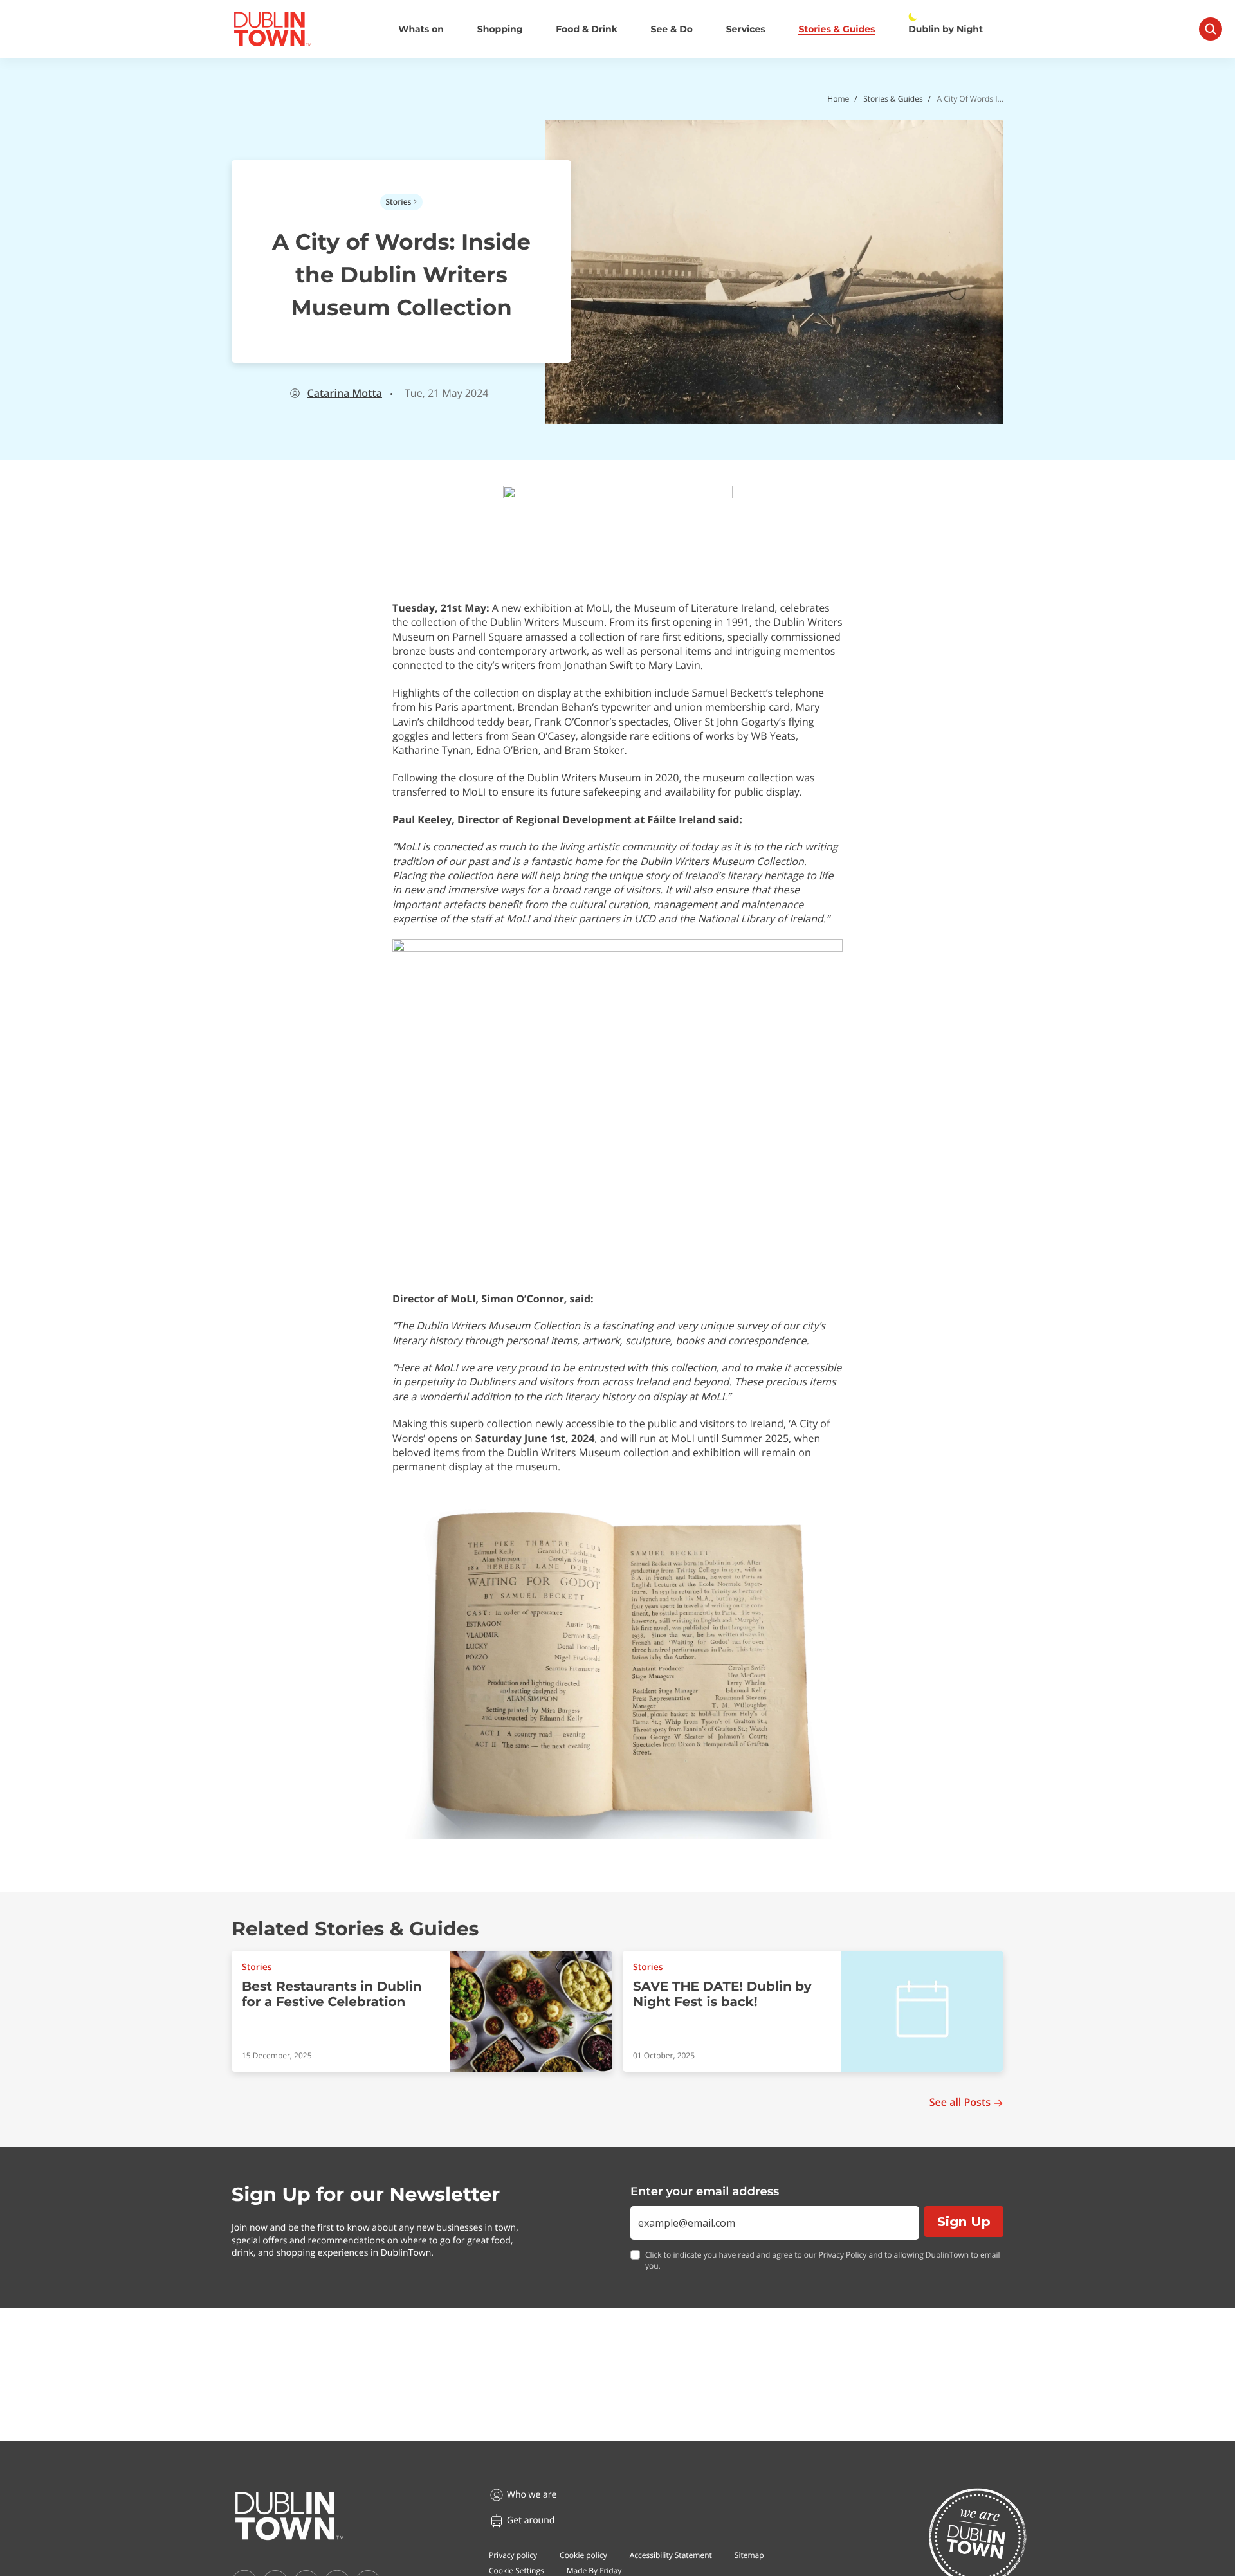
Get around (531, 2520)
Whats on (421, 29)
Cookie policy (583, 2555)
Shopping (500, 29)
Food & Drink (587, 29)
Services (746, 29)
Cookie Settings (517, 2571)
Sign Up (964, 2222)
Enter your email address (705, 2191)
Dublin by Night (946, 29)
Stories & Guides (837, 29)
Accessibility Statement (671, 2555)
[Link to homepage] (272, 29)
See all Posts (960, 2102)
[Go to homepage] (289, 2516)
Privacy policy (513, 2555)
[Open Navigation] (1211, 29)
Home (838, 99)
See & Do (672, 29)
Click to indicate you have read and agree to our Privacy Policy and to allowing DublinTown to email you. (823, 2261)
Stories (399, 202)
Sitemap (749, 2555)
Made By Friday (594, 2571)
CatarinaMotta (345, 393)
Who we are (532, 2495)
